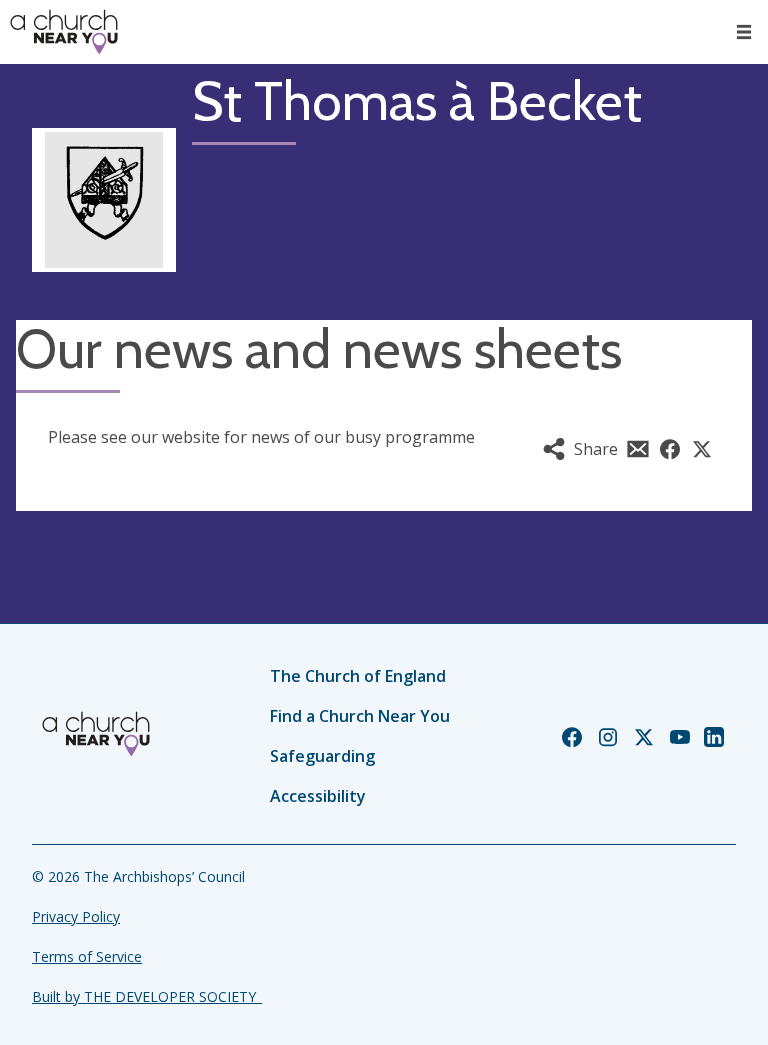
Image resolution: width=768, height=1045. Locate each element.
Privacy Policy (76, 916)
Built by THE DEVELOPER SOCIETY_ (147, 996)
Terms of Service (87, 956)
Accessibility (318, 796)
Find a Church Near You (360, 716)
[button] (744, 32)
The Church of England (358, 676)
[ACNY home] (64, 32)
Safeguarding (322, 756)
